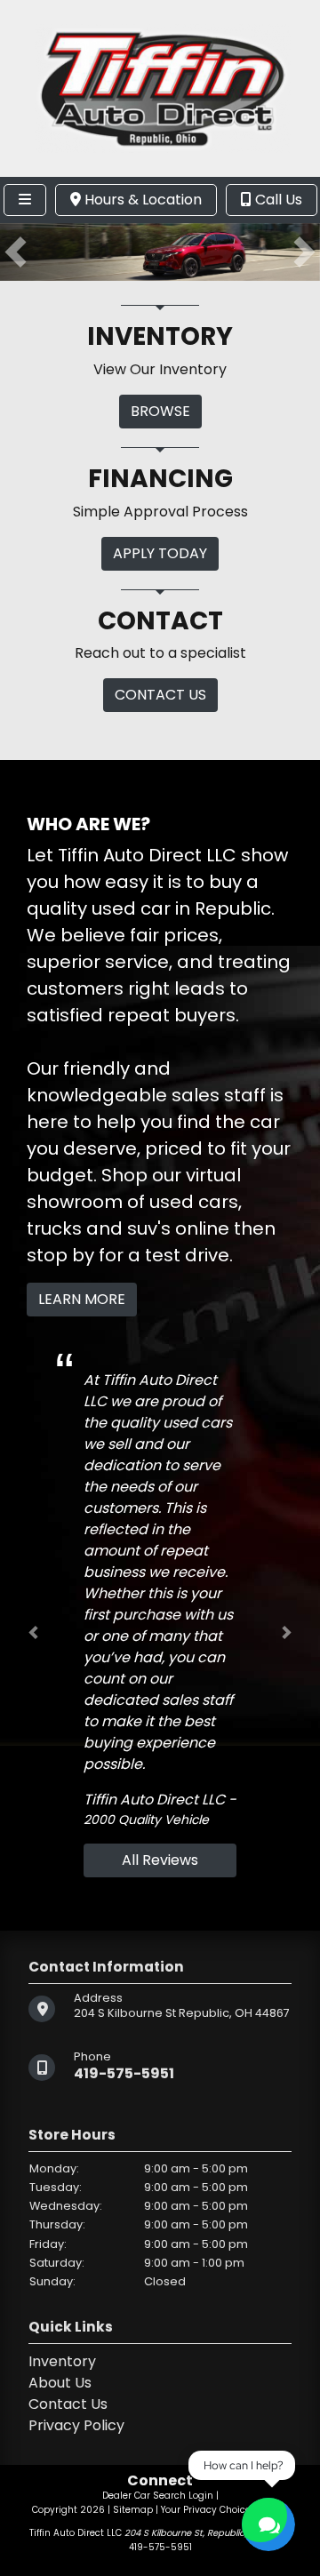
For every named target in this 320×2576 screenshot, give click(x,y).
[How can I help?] (268, 2524)
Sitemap (133, 2510)
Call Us (277, 200)
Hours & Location (141, 200)
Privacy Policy (76, 2425)
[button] (16, 252)
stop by (60, 1255)
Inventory (62, 2361)
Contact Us (68, 2404)
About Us (60, 2383)
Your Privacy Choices (210, 2510)
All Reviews (160, 1860)
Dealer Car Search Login (158, 2496)
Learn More (82, 1299)
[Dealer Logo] (160, 88)
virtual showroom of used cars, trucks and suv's (134, 1202)
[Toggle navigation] (25, 200)
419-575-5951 (124, 2073)
